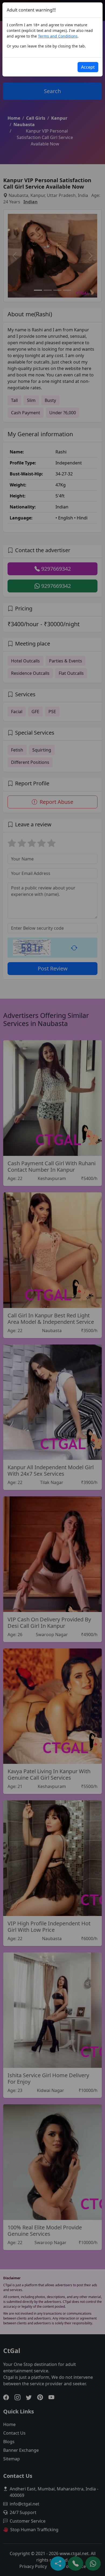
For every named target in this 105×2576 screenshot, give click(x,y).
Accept (88, 67)
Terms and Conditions (58, 36)
